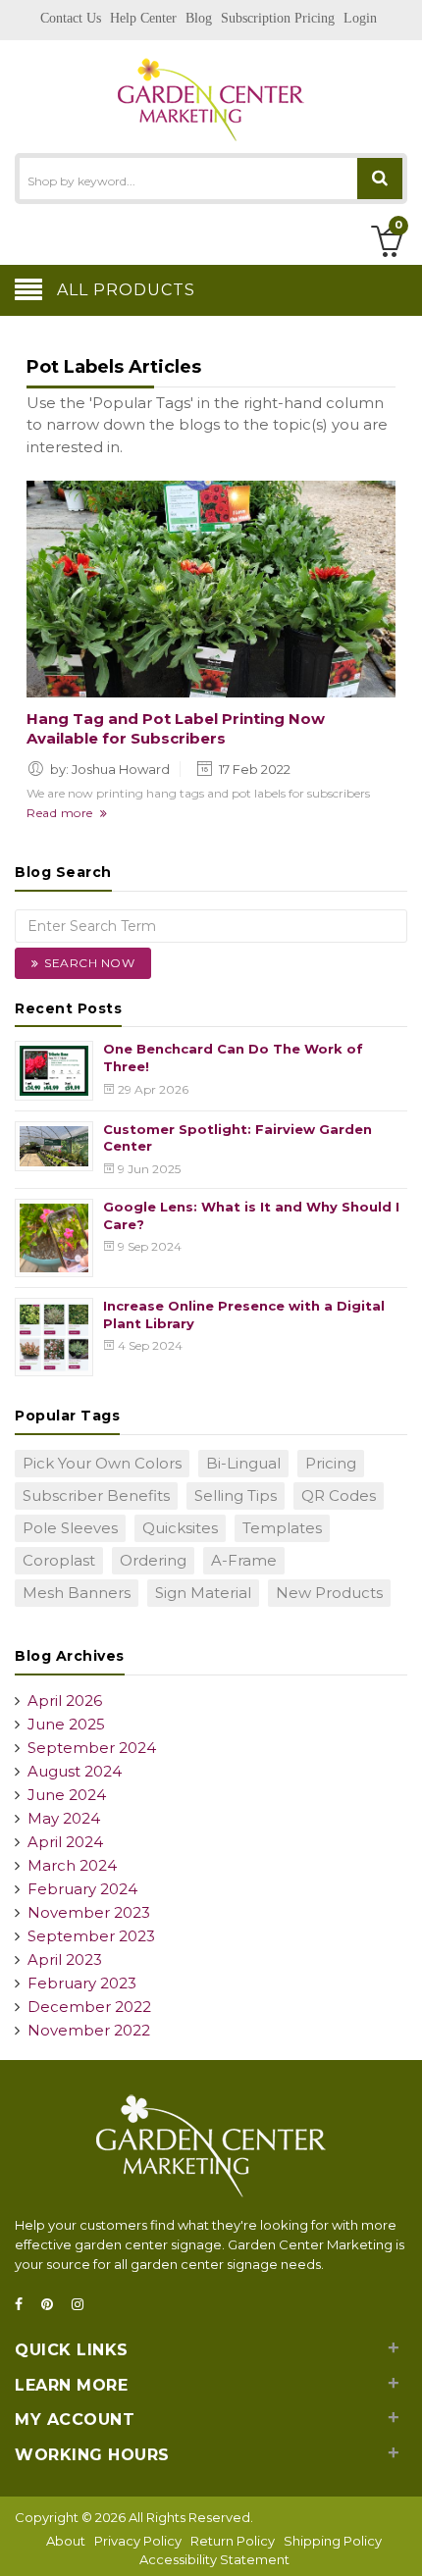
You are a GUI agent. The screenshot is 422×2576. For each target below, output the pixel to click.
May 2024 (64, 1818)
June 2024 (67, 1795)
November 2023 (89, 1912)
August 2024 (75, 1771)
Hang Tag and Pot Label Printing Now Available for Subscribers (176, 728)
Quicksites (180, 1528)
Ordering (153, 1560)
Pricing (331, 1463)
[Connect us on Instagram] (83, 2305)
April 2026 (65, 1700)
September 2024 (92, 1748)
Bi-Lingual (243, 1463)
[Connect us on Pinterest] (53, 2305)
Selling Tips (236, 1495)
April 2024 (65, 1842)
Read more (63, 813)
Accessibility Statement (214, 2559)
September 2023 (91, 1936)
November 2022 (89, 2030)
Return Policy (233, 2541)
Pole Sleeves (70, 1528)
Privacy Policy (138, 2541)
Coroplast (59, 1560)
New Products (329, 1593)
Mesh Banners (77, 1593)
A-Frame (244, 1560)
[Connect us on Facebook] (25, 2305)
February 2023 (82, 1983)
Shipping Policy (333, 2541)
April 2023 (65, 1959)
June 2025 (66, 1724)
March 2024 (72, 1865)
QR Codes (339, 1495)
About (66, 2541)
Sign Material (203, 1593)
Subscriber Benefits (96, 1495)
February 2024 (82, 1889)
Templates (282, 1528)
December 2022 (89, 2007)
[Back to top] (401, 2541)
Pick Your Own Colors (102, 1463)
